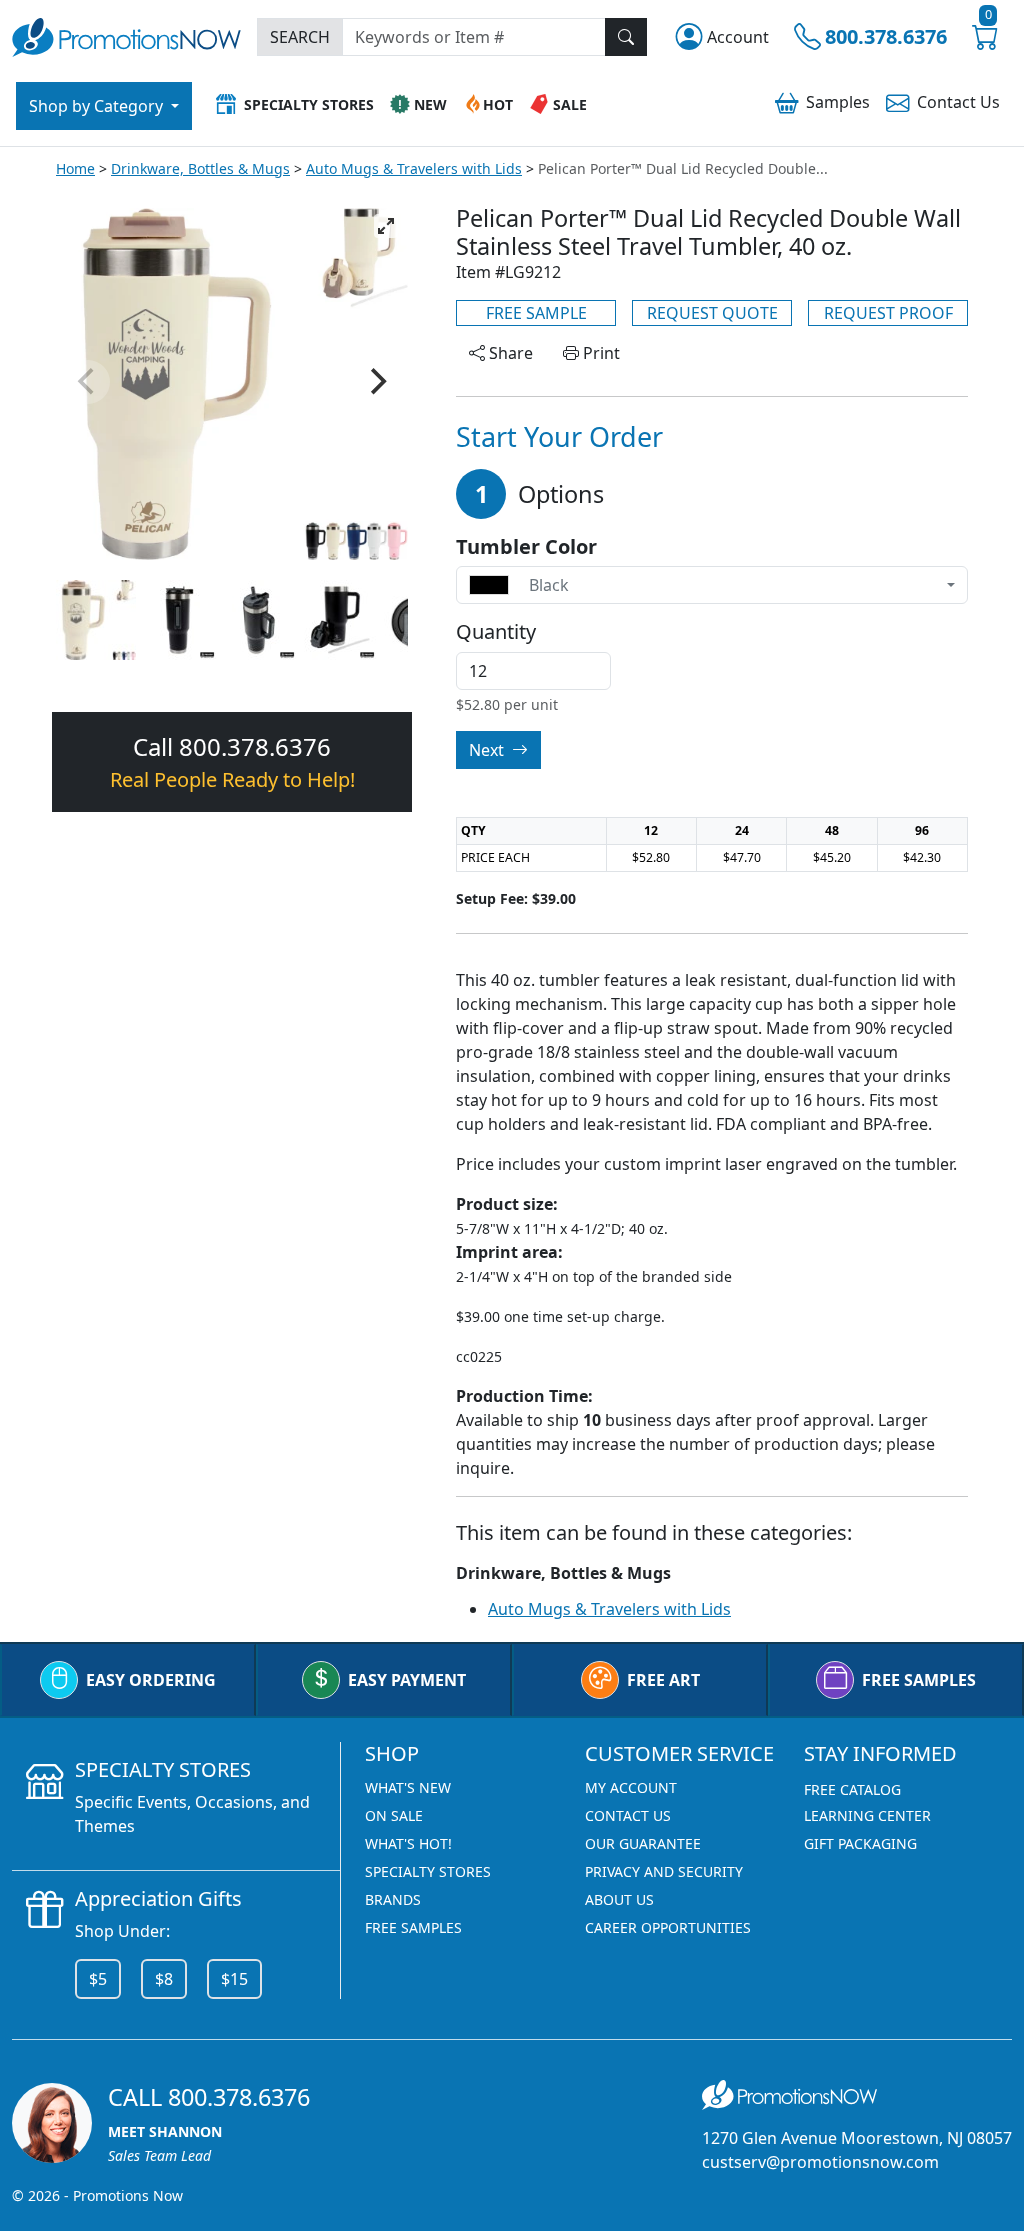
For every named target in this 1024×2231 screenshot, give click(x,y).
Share (509, 353)
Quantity (496, 632)
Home (75, 168)
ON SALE (394, 1815)
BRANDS (393, 1899)
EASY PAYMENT (407, 1680)
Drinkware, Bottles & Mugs (200, 168)
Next (488, 750)
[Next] (376, 382)
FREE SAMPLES (919, 1680)
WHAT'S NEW (408, 1787)
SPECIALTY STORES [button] (309, 104)
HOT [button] (498, 104)
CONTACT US (628, 1815)
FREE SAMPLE (536, 313)
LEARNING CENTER (867, 1815)
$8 (164, 1979)
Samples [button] (838, 102)
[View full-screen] (386, 226)
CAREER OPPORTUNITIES (668, 1927)
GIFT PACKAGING (860, 1843)
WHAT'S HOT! (408, 1843)
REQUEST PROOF (888, 313)
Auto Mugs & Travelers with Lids (414, 168)
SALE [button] (570, 104)
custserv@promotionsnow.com (820, 2162)
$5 (98, 1979)
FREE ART (663, 1680)
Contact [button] (958, 102)
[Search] (626, 37)
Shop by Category (98, 106)
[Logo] (126, 35)
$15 (234, 1979)
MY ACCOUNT (631, 1787)
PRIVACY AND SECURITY (664, 1871)
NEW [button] (430, 104)
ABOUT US (619, 1899)
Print (599, 353)
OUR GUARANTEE (643, 1843)
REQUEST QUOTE (712, 313)
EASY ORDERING (151, 1680)
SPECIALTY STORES (428, 1871)
